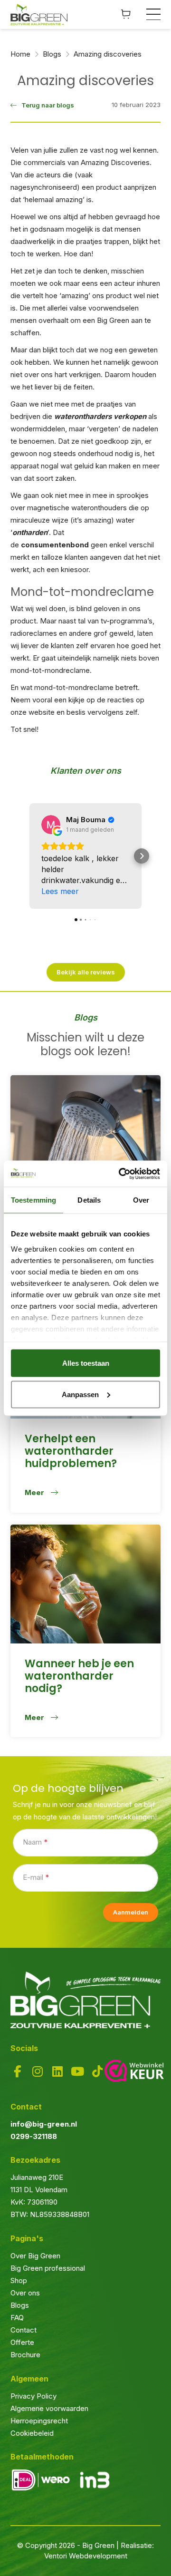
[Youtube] (77, 2071)
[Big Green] (39, 15)
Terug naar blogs (48, 105)
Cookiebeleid (32, 2433)
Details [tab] (89, 1200)
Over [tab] (141, 1200)
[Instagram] (38, 2071)
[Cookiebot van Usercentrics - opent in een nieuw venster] (121, 1174)
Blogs (20, 2305)
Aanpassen (80, 1394)
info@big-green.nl (44, 2124)
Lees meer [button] (60, 891)
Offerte (22, 2342)
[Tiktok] (97, 2071)
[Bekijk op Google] (51, 825)
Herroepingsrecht (39, 2421)
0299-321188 (34, 2136)
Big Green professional (48, 2268)
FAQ (17, 2318)
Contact (24, 2330)
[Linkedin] (57, 2071)
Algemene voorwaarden (49, 2408)
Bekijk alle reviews (86, 972)
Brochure (25, 2355)
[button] (29, 856)
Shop (19, 2280)
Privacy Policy (33, 2396)
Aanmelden (131, 1912)
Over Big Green (35, 2256)
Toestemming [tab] (33, 1200)
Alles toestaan (86, 1363)
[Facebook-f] (18, 2071)
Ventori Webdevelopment (86, 2556)
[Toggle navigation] (154, 14)
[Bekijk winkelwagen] (126, 14)
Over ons (25, 2293)
